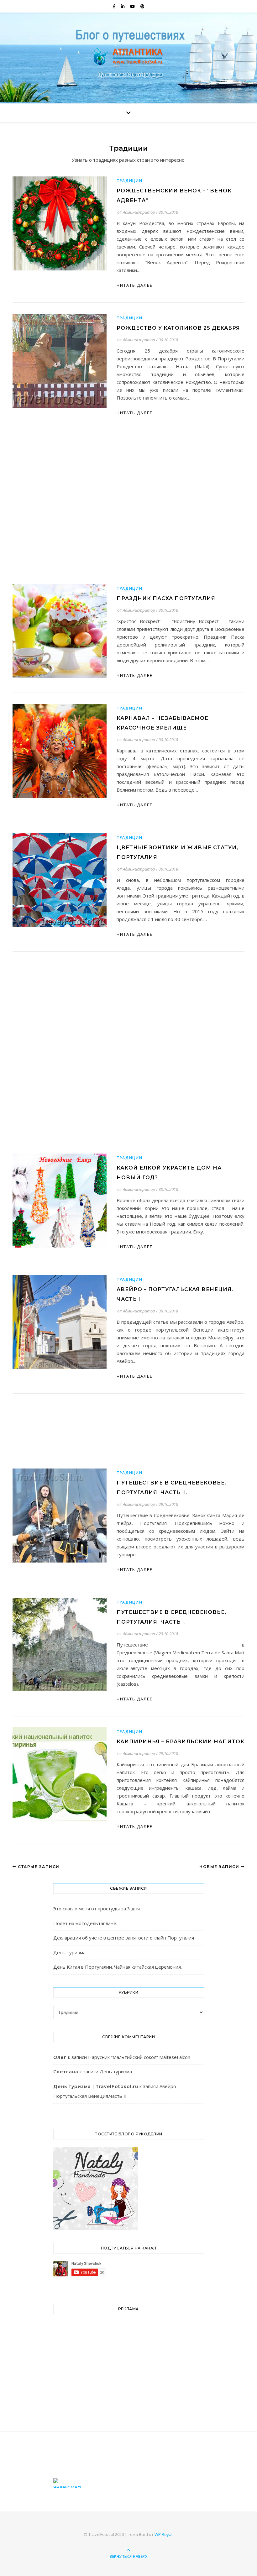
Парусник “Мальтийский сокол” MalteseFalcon (139, 2057)
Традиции (130, 181)
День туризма (69, 1952)
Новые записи (220, 1867)
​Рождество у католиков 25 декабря (178, 328)
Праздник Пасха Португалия (166, 598)
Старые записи (38, 1867)
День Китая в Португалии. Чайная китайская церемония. (118, 1967)
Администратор (139, 212)
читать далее (135, 285)
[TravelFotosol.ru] (128, 56)
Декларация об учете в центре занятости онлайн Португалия (124, 1938)
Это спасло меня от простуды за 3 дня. (97, 1908)
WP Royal (163, 2534)
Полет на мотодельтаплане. (85, 1923)
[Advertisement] (128, 473)
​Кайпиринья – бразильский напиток (181, 1742)
